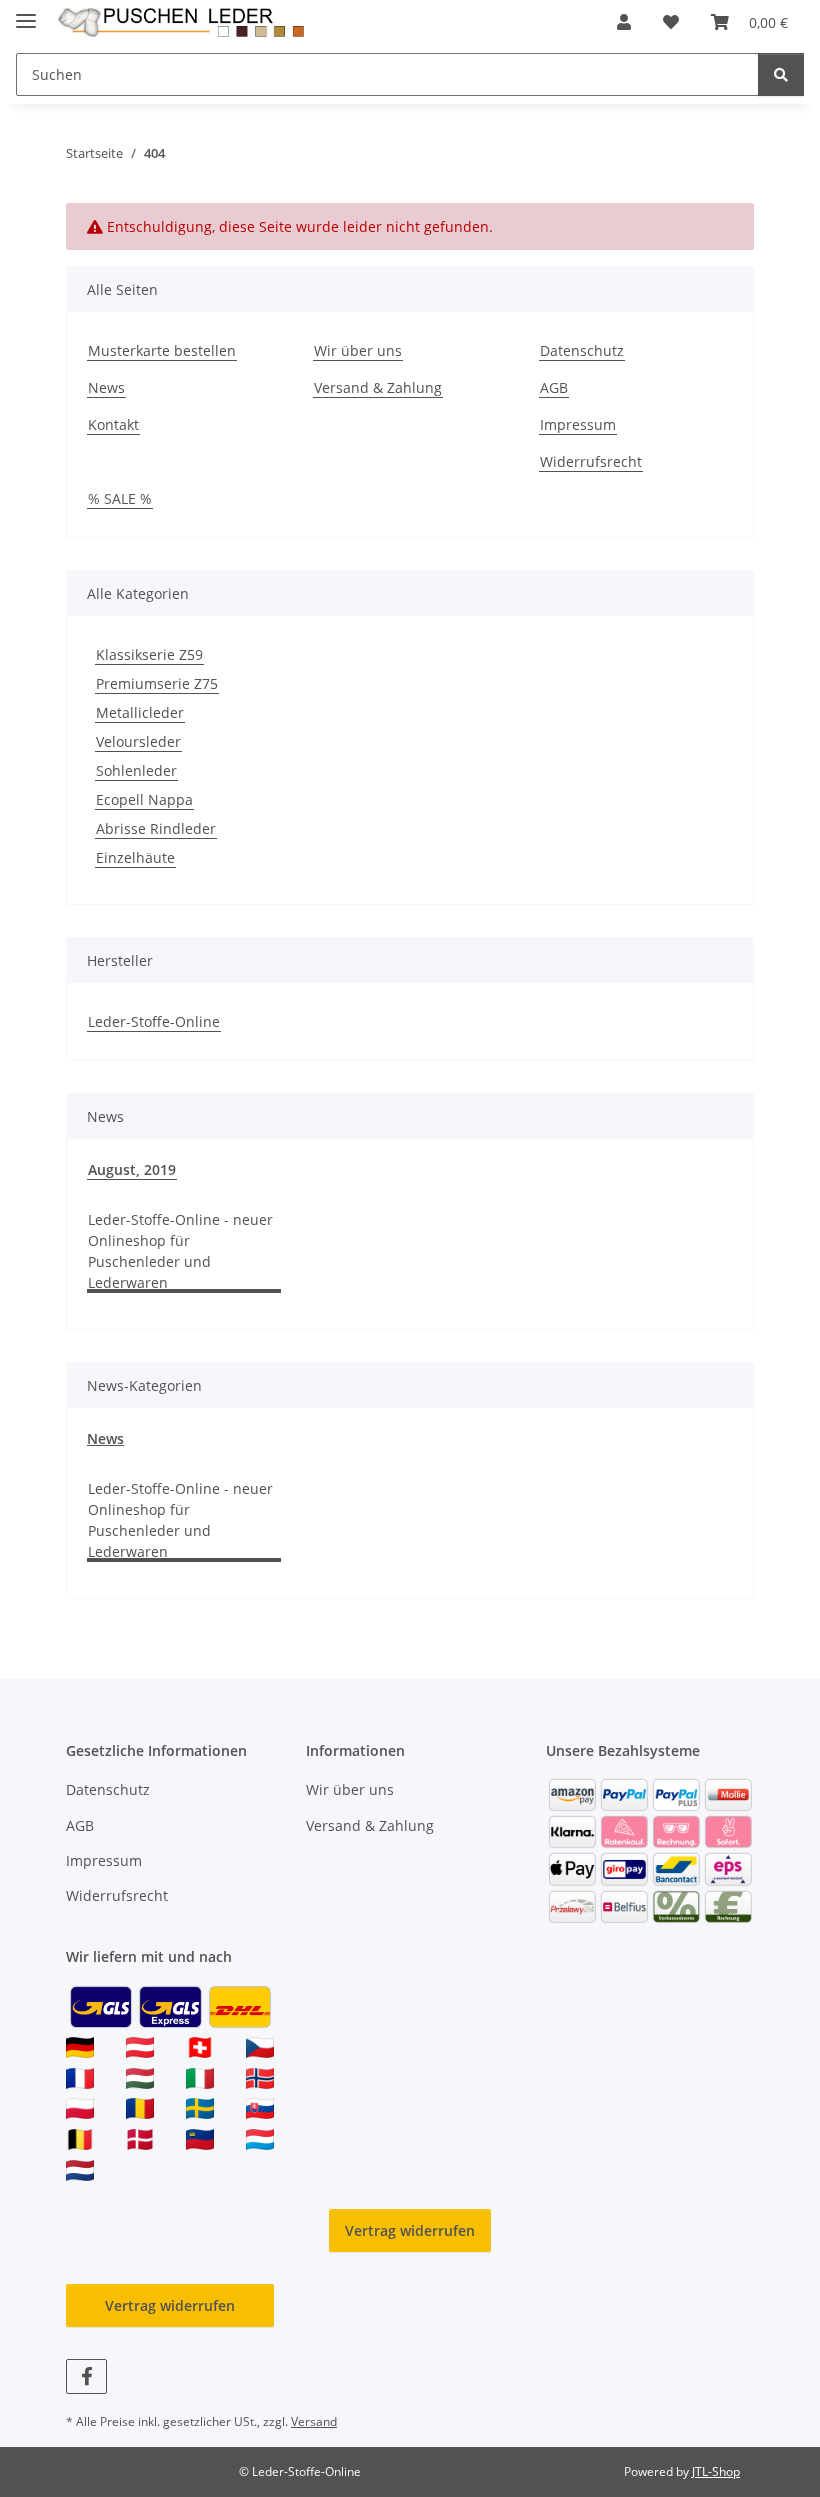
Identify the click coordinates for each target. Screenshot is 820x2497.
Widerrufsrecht (591, 461)
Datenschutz (582, 350)
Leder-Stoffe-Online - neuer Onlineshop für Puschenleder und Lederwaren (180, 1251)
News (106, 387)
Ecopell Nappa (144, 799)
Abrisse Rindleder (156, 828)
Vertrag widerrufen (410, 2230)
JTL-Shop (716, 2471)
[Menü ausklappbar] (26, 12)
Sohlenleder (136, 770)
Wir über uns (358, 350)
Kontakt (113, 424)
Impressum (578, 424)
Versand (314, 2421)
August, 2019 (132, 1169)
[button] (624, 22)
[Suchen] (781, 74)
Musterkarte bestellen (162, 350)
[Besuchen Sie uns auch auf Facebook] (86, 2376)
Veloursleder (138, 741)
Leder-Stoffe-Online (154, 1021)
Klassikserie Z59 (149, 654)
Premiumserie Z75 (157, 683)
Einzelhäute (135, 857)
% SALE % (120, 498)
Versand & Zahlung (378, 387)
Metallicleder (140, 712)
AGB (554, 387)
